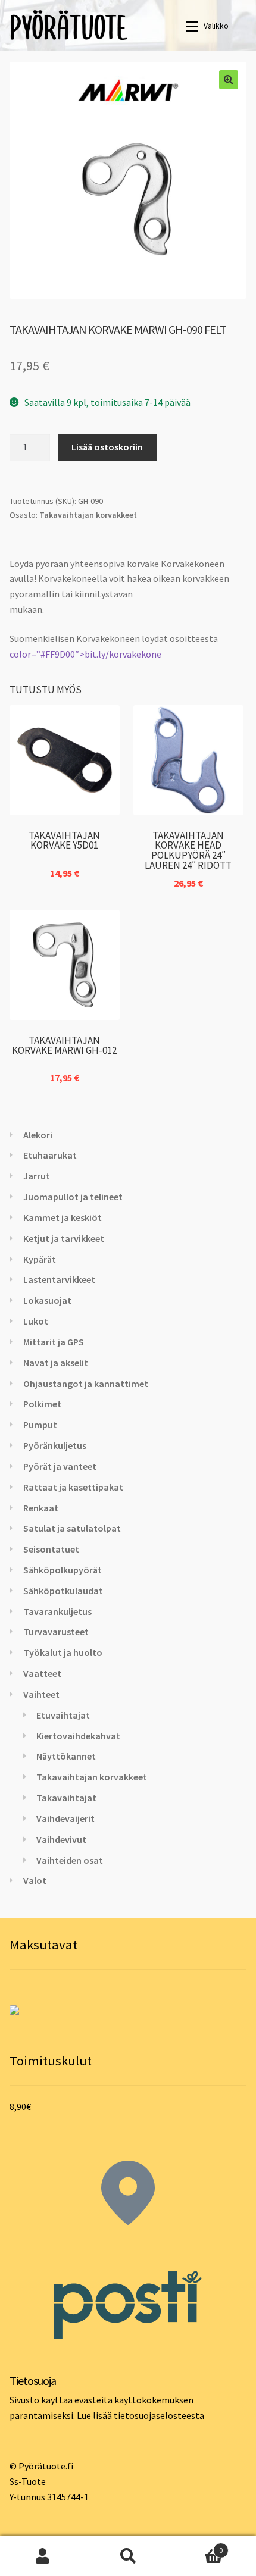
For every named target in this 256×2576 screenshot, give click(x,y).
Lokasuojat (47, 1300)
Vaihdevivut (61, 1839)
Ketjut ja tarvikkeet (64, 1238)
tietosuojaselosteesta (159, 2415)
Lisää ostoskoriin (107, 447)
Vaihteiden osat (70, 1860)
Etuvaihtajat (63, 1715)
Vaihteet (41, 1694)
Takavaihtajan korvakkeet (88, 515)
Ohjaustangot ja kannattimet (86, 1384)
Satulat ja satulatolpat (72, 1528)
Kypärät (40, 1259)
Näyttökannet (66, 1756)
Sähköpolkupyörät (63, 1570)
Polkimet (42, 1404)
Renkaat (41, 1508)
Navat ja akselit (56, 1363)
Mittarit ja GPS (54, 1342)
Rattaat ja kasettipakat (73, 1487)
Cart (197, 2546)
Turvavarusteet (56, 1632)
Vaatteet (42, 1673)
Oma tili (43, 2556)
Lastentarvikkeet (59, 1279)
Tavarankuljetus (57, 1611)
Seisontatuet (51, 1549)
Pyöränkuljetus (55, 1445)
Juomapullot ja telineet (73, 1197)
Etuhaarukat (50, 1155)
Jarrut (37, 1176)
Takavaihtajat (66, 1798)
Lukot (36, 1321)
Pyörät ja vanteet (60, 1466)
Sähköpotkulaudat (63, 1591)
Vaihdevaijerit (65, 1818)
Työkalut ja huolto (63, 1652)
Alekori (38, 1135)
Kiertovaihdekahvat (78, 1736)
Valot (35, 1880)
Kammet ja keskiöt (63, 1217)
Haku (128, 2556)
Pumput (40, 1425)
